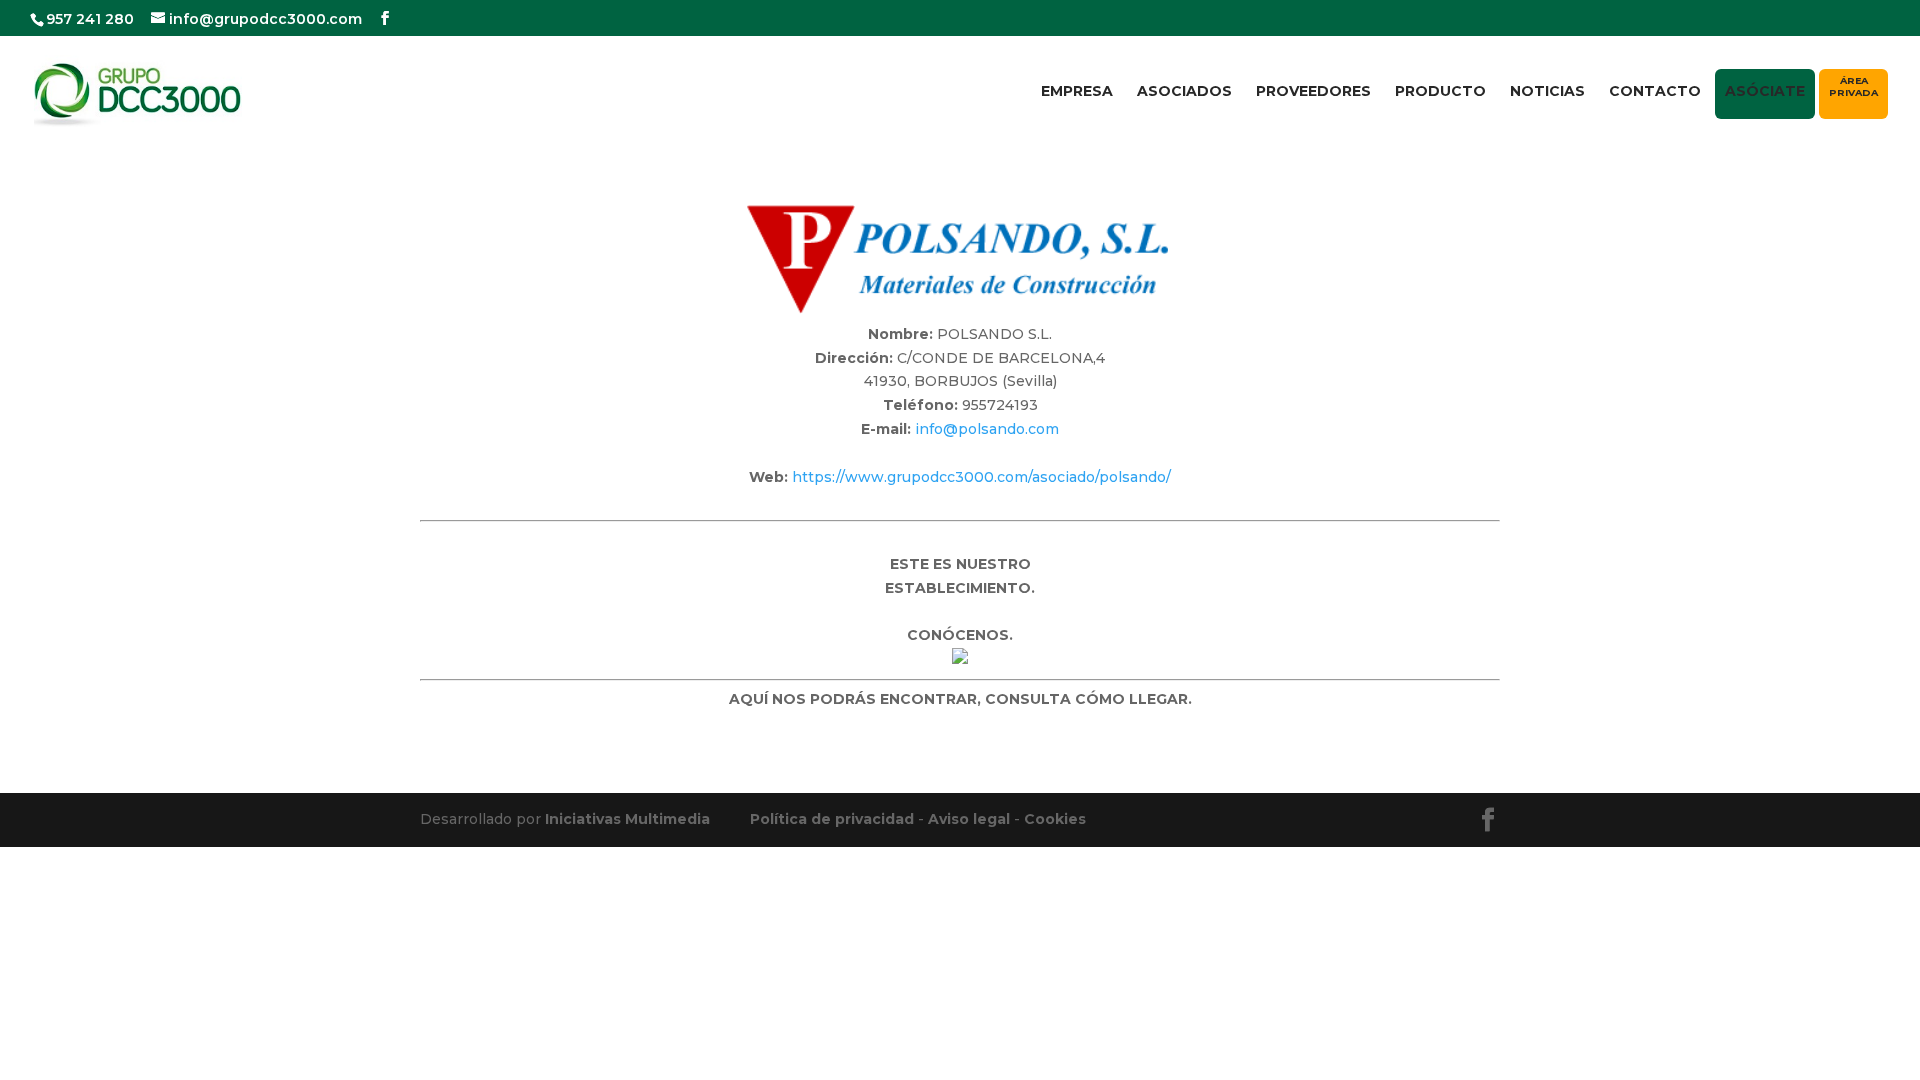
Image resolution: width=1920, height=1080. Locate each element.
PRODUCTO (1440, 92)
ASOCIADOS (1184, 92)
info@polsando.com (987, 429)
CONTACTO (1655, 92)
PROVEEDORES (1313, 92)
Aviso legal (969, 819)
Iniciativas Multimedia (627, 819)
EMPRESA (1077, 92)
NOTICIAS (1547, 92)
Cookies (1055, 819)
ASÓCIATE (1765, 91)
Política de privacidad (832, 819)
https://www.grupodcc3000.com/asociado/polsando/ (981, 477)
